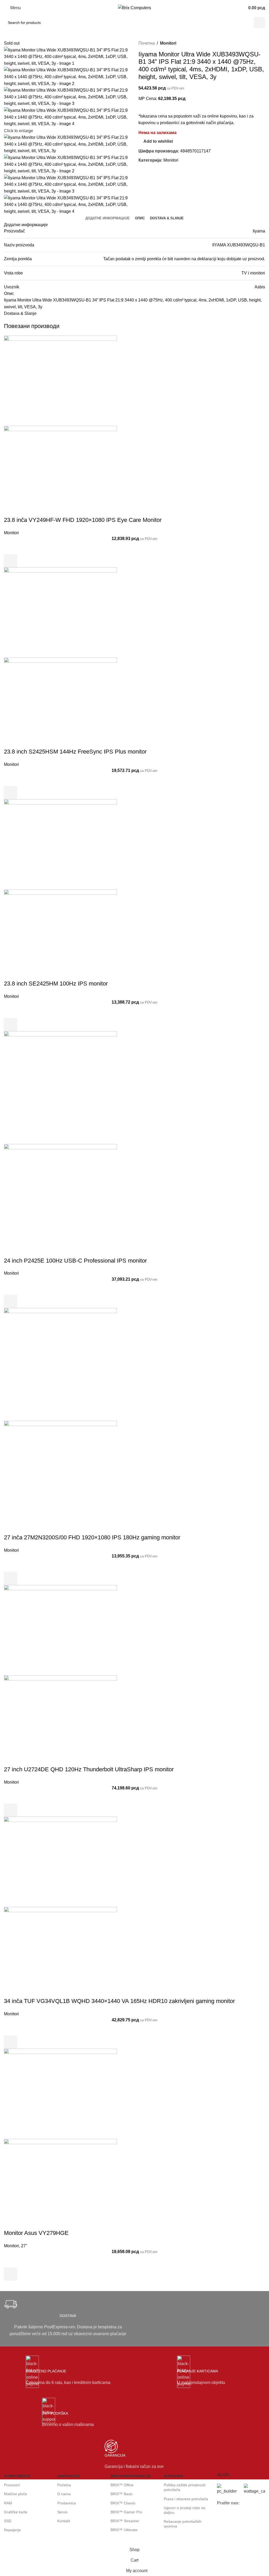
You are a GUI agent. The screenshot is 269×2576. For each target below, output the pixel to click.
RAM (8, 2503)
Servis (62, 2512)
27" (24, 2246)
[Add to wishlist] (11, 548)
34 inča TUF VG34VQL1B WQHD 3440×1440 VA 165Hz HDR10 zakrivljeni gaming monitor (119, 2001)
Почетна (147, 43)
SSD (8, 2521)
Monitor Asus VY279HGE (36, 2233)
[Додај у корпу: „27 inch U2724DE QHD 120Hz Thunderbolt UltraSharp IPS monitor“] (11, 1810)
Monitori (168, 43)
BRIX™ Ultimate (124, 2530)
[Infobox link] (68, 2319)
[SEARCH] (260, 23)
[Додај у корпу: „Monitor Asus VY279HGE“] (11, 2274)
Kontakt (64, 2521)
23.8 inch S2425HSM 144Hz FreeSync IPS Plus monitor (75, 752)
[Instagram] (238, 2518)
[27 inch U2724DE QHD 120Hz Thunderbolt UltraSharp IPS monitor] (60, 1630)
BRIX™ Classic (123, 2503)
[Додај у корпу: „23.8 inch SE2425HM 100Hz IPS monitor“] (11, 1025)
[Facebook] (224, 2518)
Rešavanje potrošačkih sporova (183, 2524)
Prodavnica (67, 2503)
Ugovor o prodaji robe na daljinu (184, 2510)
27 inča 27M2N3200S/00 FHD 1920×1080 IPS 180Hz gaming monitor (92, 1537)
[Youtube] (252, 2518)
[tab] (108, 218)
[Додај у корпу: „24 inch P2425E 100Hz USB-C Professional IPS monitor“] (11, 1301)
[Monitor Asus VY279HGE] (60, 2093)
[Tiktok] (224, 2533)
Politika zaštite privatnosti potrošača (185, 2487)
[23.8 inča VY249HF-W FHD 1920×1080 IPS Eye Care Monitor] (60, 380)
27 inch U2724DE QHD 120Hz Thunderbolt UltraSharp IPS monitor (89, 1769)
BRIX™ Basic (122, 2494)
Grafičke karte (16, 2512)
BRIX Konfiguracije (131, 2476)
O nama (64, 2494)
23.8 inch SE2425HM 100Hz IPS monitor (56, 984)
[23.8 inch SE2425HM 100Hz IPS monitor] (60, 844)
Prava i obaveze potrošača (186, 2499)
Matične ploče (15, 2494)
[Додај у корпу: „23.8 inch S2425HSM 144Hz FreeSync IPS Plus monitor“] (11, 793)
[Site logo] (134, 7)
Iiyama (259, 231)
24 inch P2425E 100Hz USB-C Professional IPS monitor (75, 1261)
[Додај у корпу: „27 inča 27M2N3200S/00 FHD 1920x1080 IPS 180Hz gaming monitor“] (11, 1578)
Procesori (12, 2485)
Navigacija (68, 2476)
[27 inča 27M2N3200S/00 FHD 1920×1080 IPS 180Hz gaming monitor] (60, 1364)
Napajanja (12, 2530)
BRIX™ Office (122, 2485)
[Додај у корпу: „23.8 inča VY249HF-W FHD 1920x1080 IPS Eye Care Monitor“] (11, 561)
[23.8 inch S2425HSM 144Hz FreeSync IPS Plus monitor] (60, 612)
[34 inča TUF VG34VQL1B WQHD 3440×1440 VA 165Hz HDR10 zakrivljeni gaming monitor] (60, 1862)
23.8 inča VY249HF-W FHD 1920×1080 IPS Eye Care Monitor (83, 520)
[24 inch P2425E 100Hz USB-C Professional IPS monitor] (60, 1087)
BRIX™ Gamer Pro (126, 2512)
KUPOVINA (173, 2476)
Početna (64, 2485)
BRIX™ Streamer (125, 2521)
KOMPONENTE (17, 2476)
